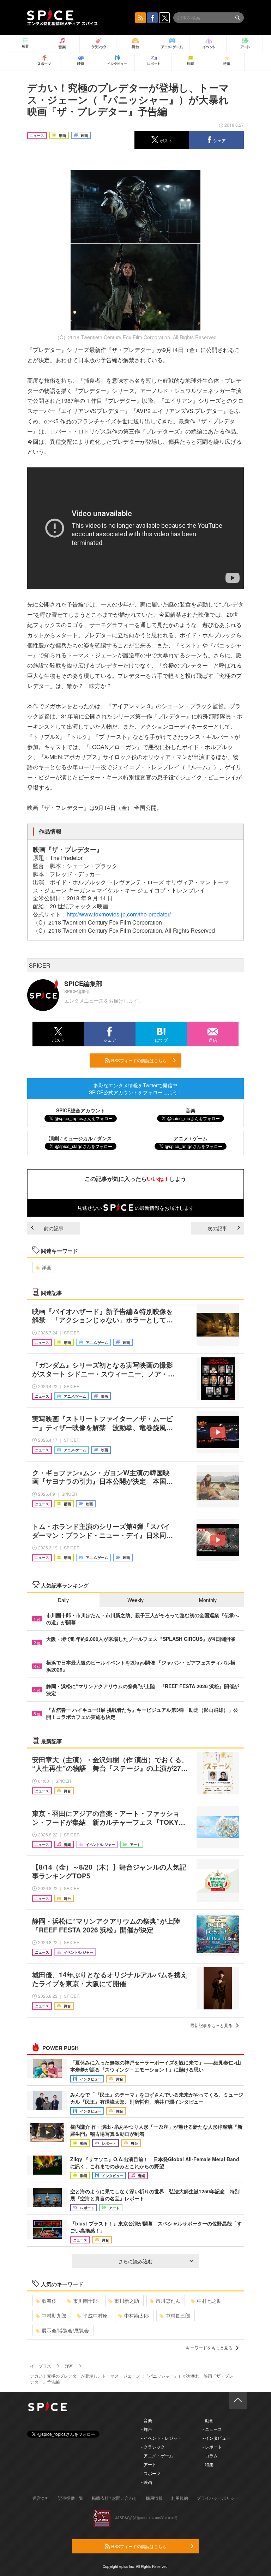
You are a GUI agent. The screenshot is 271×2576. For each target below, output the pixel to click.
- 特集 (208, 2464)
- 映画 (147, 2482)
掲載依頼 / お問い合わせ (115, 2498)
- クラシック (153, 2447)
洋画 (47, 1267)
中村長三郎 (178, 2315)
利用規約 (180, 2498)
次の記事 (217, 1228)
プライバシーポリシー (218, 2498)
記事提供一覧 (71, 2498)
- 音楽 (147, 2420)
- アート (149, 2464)
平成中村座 (95, 2315)
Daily (63, 1600)
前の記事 (54, 1228)
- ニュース (212, 2429)
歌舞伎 (49, 2301)
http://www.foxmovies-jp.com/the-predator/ (119, 914)
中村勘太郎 (137, 2315)
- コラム (210, 2455)
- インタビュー (216, 2438)
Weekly (135, 1600)
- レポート (212, 2447)
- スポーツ (151, 2473)
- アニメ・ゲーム (157, 2455)
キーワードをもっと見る (209, 2347)
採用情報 (154, 2498)
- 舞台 (147, 2429)
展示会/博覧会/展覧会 (65, 2330)
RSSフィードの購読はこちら (138, 1060)
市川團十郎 (85, 2301)
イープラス (41, 2366)
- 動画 (208, 2420)
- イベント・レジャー (161, 2438)
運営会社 (41, 2498)
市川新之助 (127, 2301)
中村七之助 (209, 2301)
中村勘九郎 (54, 2315)
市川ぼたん (168, 2301)
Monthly (208, 1600)
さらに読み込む (135, 2261)
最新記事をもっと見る (211, 2025)
